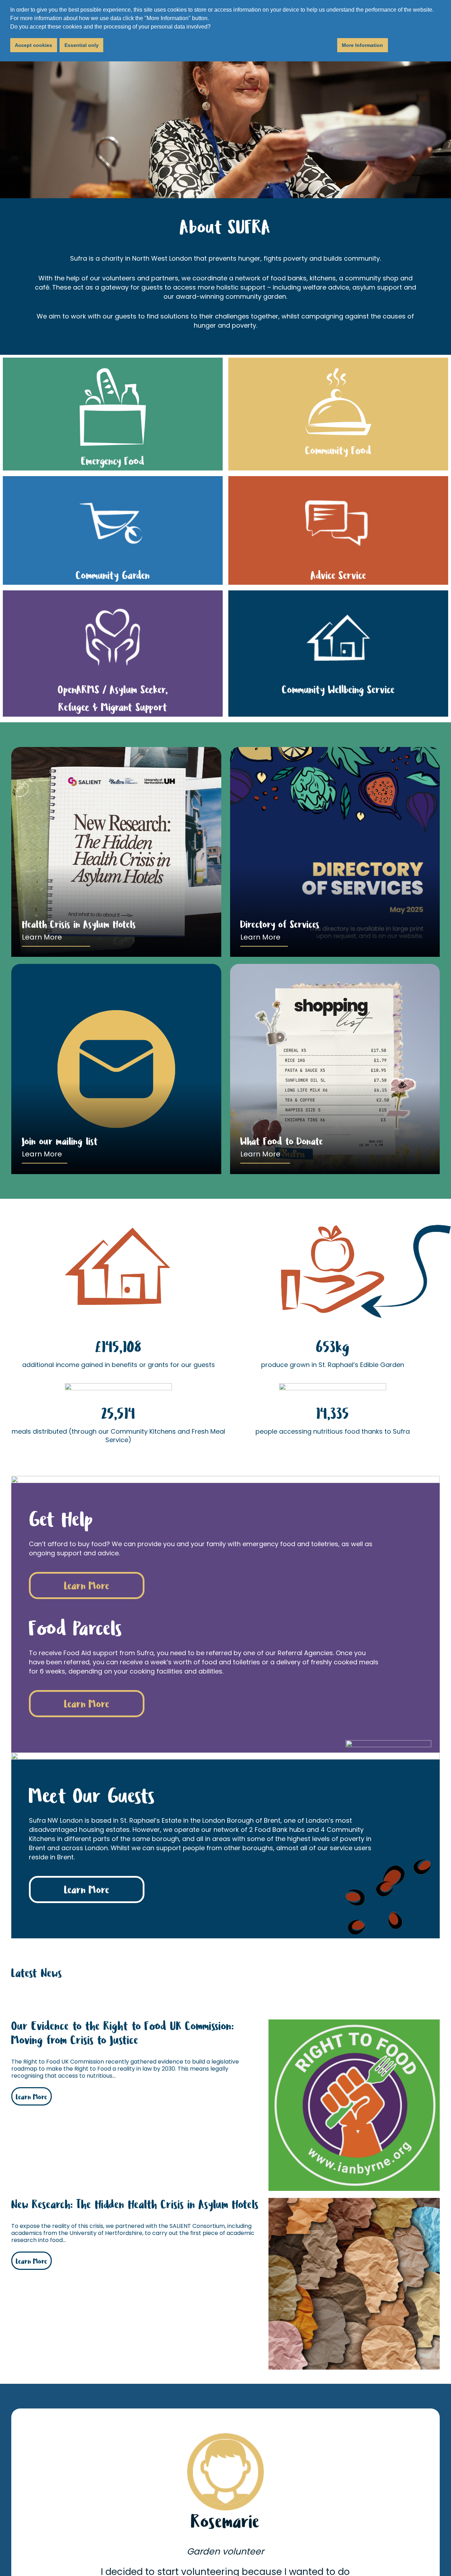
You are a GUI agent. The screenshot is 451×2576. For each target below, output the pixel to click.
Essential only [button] (82, 45)
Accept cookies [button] (33, 45)
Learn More (42, 937)
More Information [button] (362, 45)
